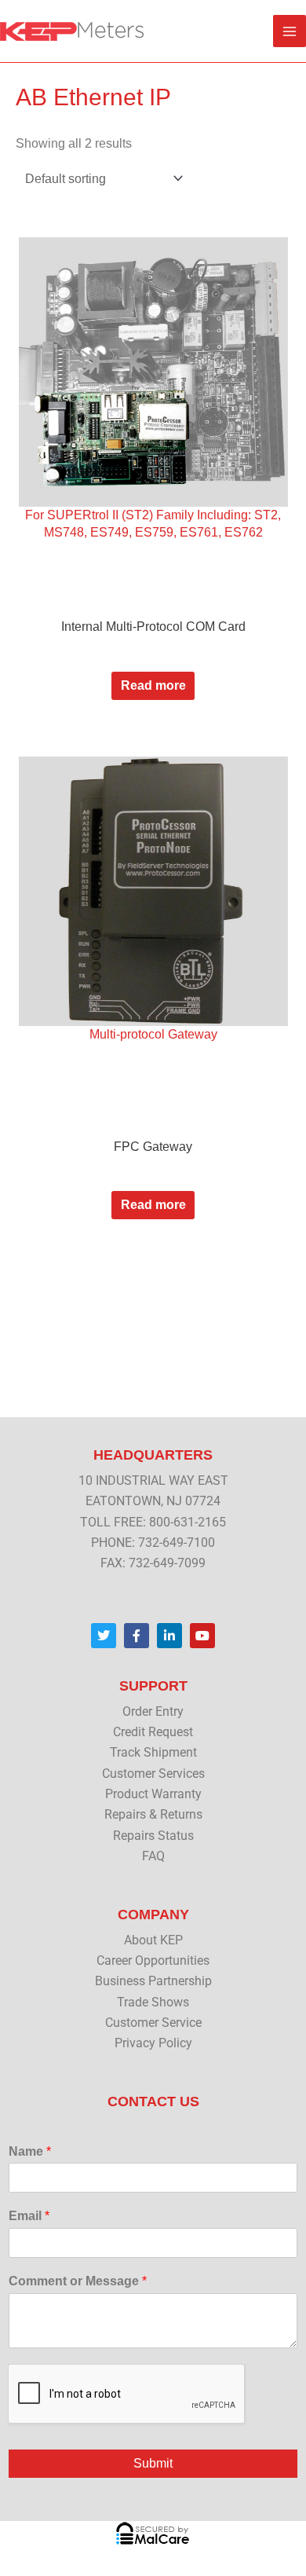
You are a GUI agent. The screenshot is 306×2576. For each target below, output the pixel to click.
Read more (153, 685)
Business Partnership (153, 1981)
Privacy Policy (153, 2043)
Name (30, 2151)
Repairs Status (153, 1836)
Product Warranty (153, 1794)
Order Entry (153, 1712)
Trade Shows (153, 2003)
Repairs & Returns (153, 1815)
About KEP (153, 1940)
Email (29, 2216)
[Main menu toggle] (290, 31)
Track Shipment (153, 1753)
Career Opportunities (153, 1961)
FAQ (153, 1856)
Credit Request (153, 1732)
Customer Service (153, 2023)
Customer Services (153, 1774)
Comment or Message (78, 2281)
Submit (153, 2463)
